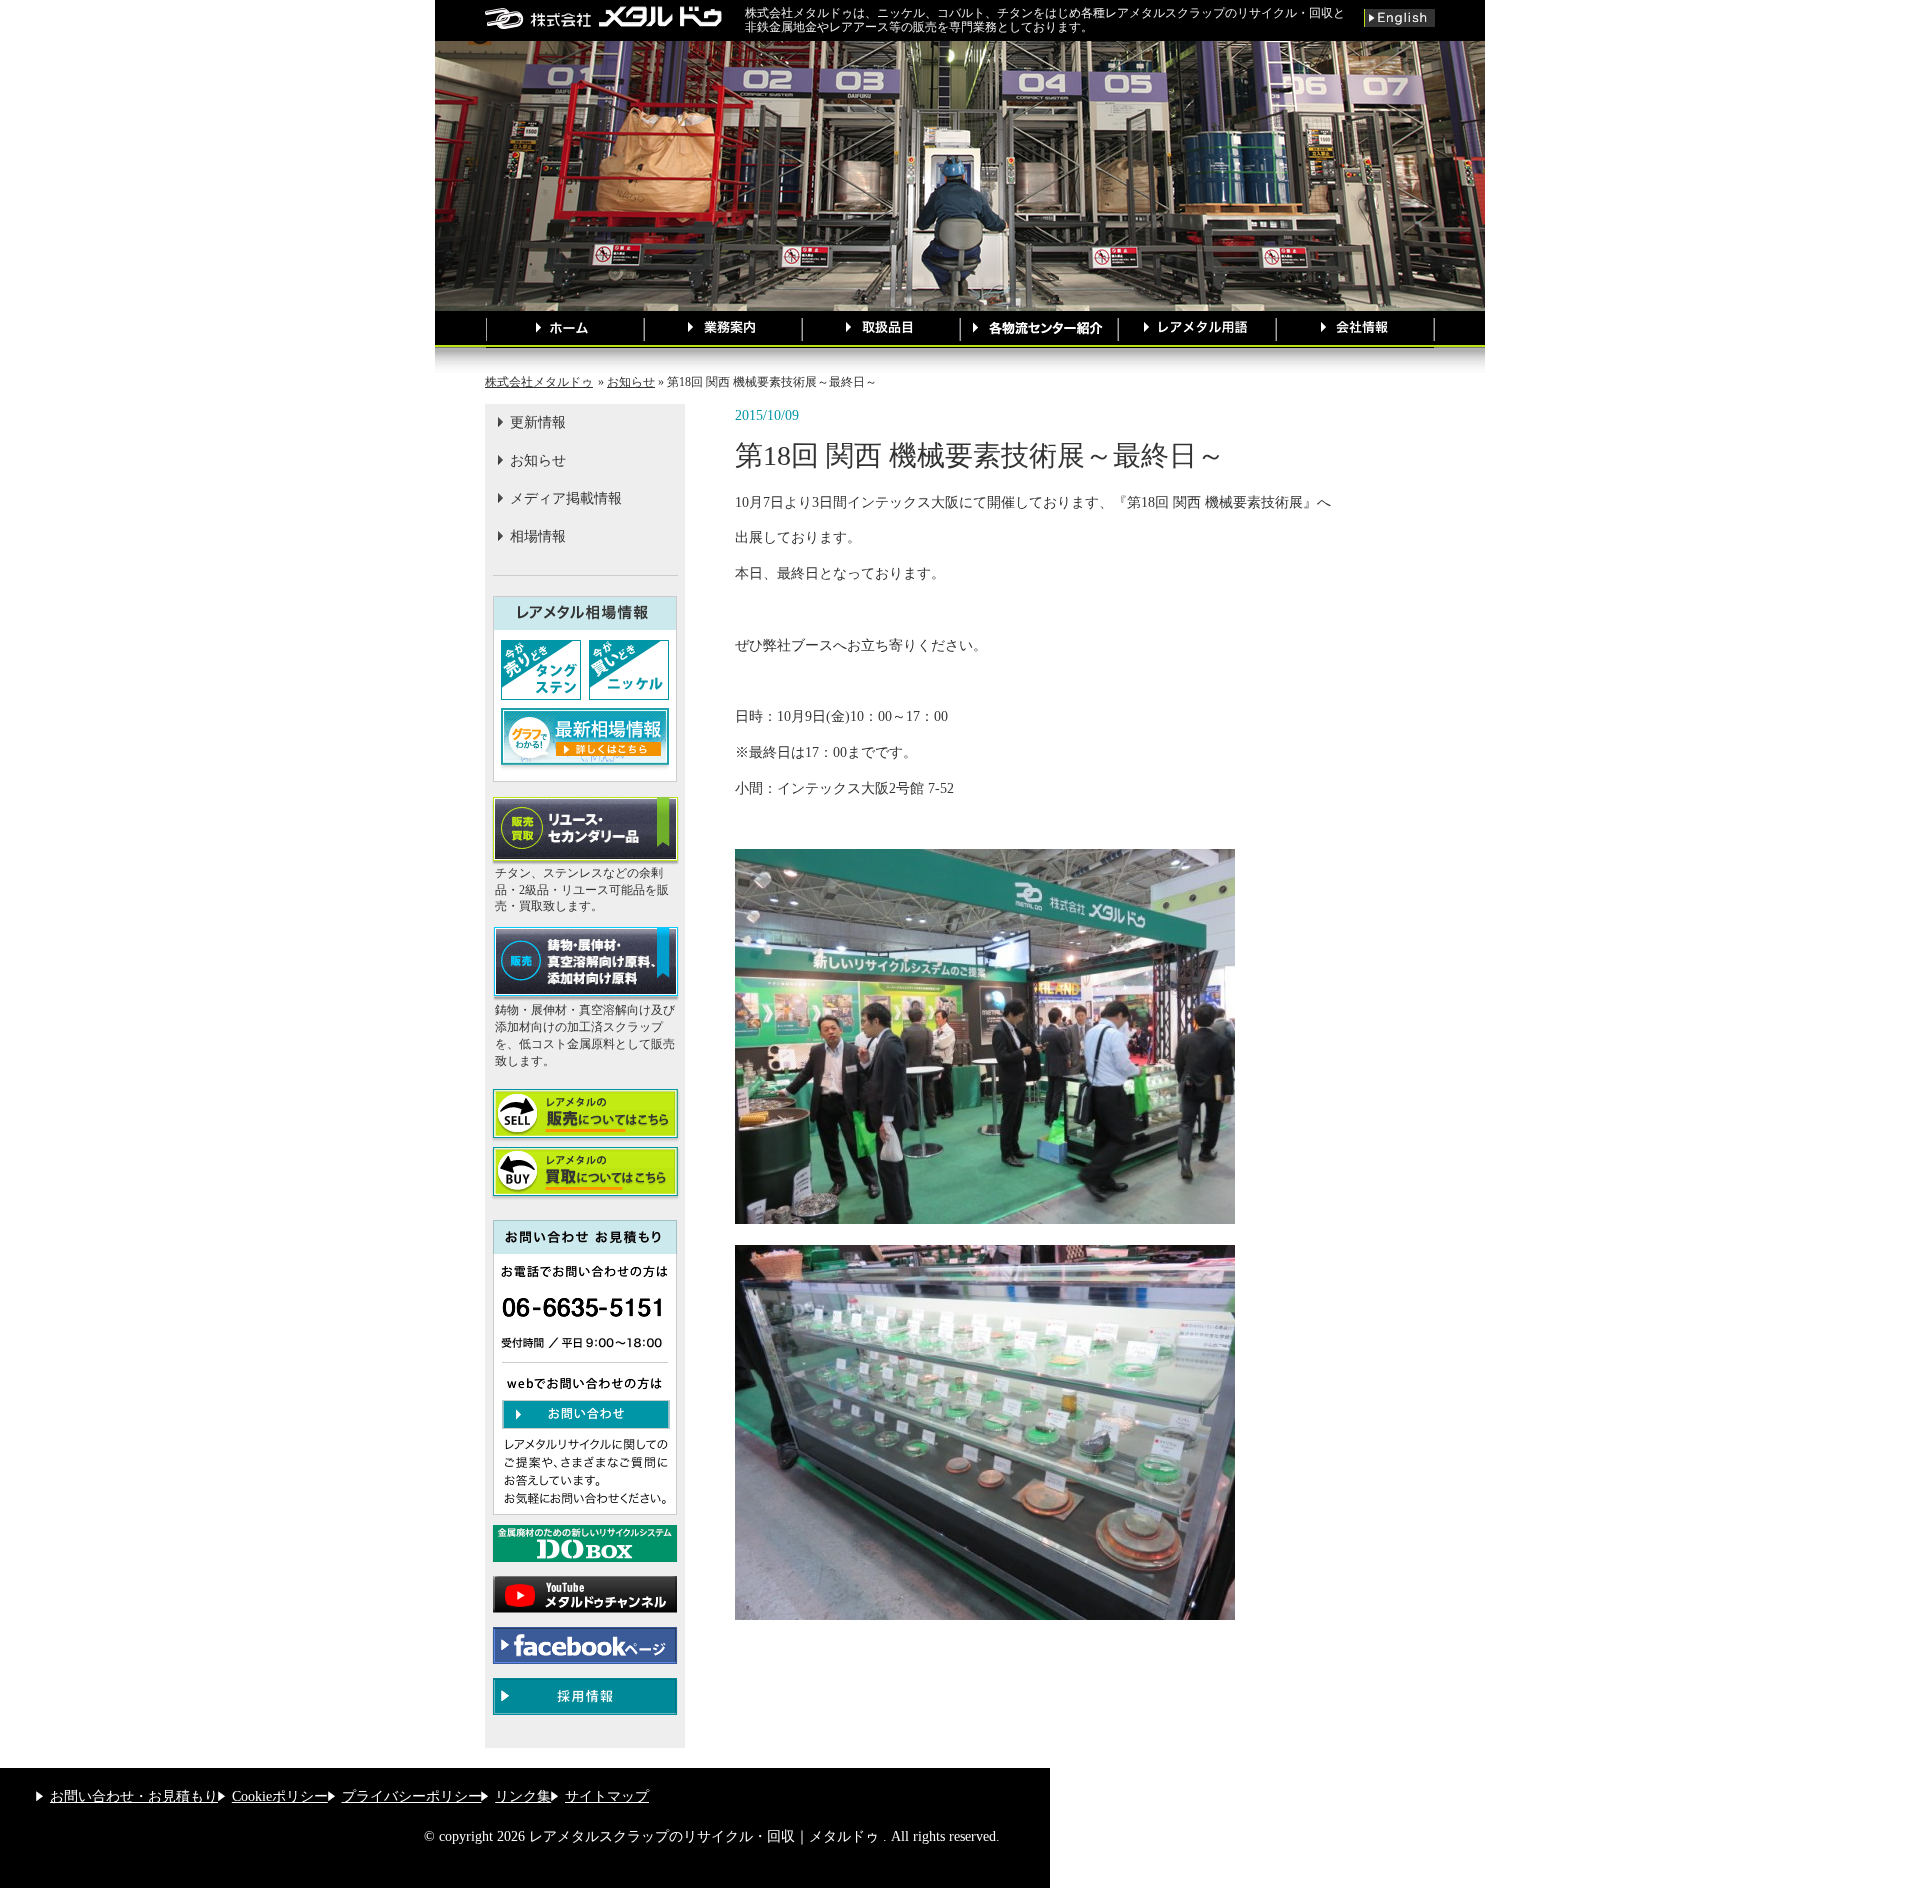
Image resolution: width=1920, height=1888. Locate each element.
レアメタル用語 (1197, 329)
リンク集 (523, 1796)
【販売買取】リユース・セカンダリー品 (585, 831)
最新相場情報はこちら (585, 740)
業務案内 (723, 329)
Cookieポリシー (280, 1796)
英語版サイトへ (1399, 18)
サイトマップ (607, 1796)
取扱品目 (881, 329)
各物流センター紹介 (1039, 329)
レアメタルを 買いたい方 (585, 1173)
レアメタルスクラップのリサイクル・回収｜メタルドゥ (615, 17)
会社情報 (1355, 329)
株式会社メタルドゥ (539, 382)
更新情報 (538, 422)
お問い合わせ (586, 1414)
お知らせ (631, 382)
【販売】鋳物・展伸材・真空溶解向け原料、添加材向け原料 (585, 964)
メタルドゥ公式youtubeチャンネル (585, 1594)
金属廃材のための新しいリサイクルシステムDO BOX (585, 1543)
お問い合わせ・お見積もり (134, 1796)
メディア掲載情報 (566, 498)
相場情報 (538, 536)
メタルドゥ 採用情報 (585, 1696)
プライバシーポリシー (412, 1796)
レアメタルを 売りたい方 (585, 1115)
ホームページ (565, 329)
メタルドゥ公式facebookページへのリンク (585, 1645)
